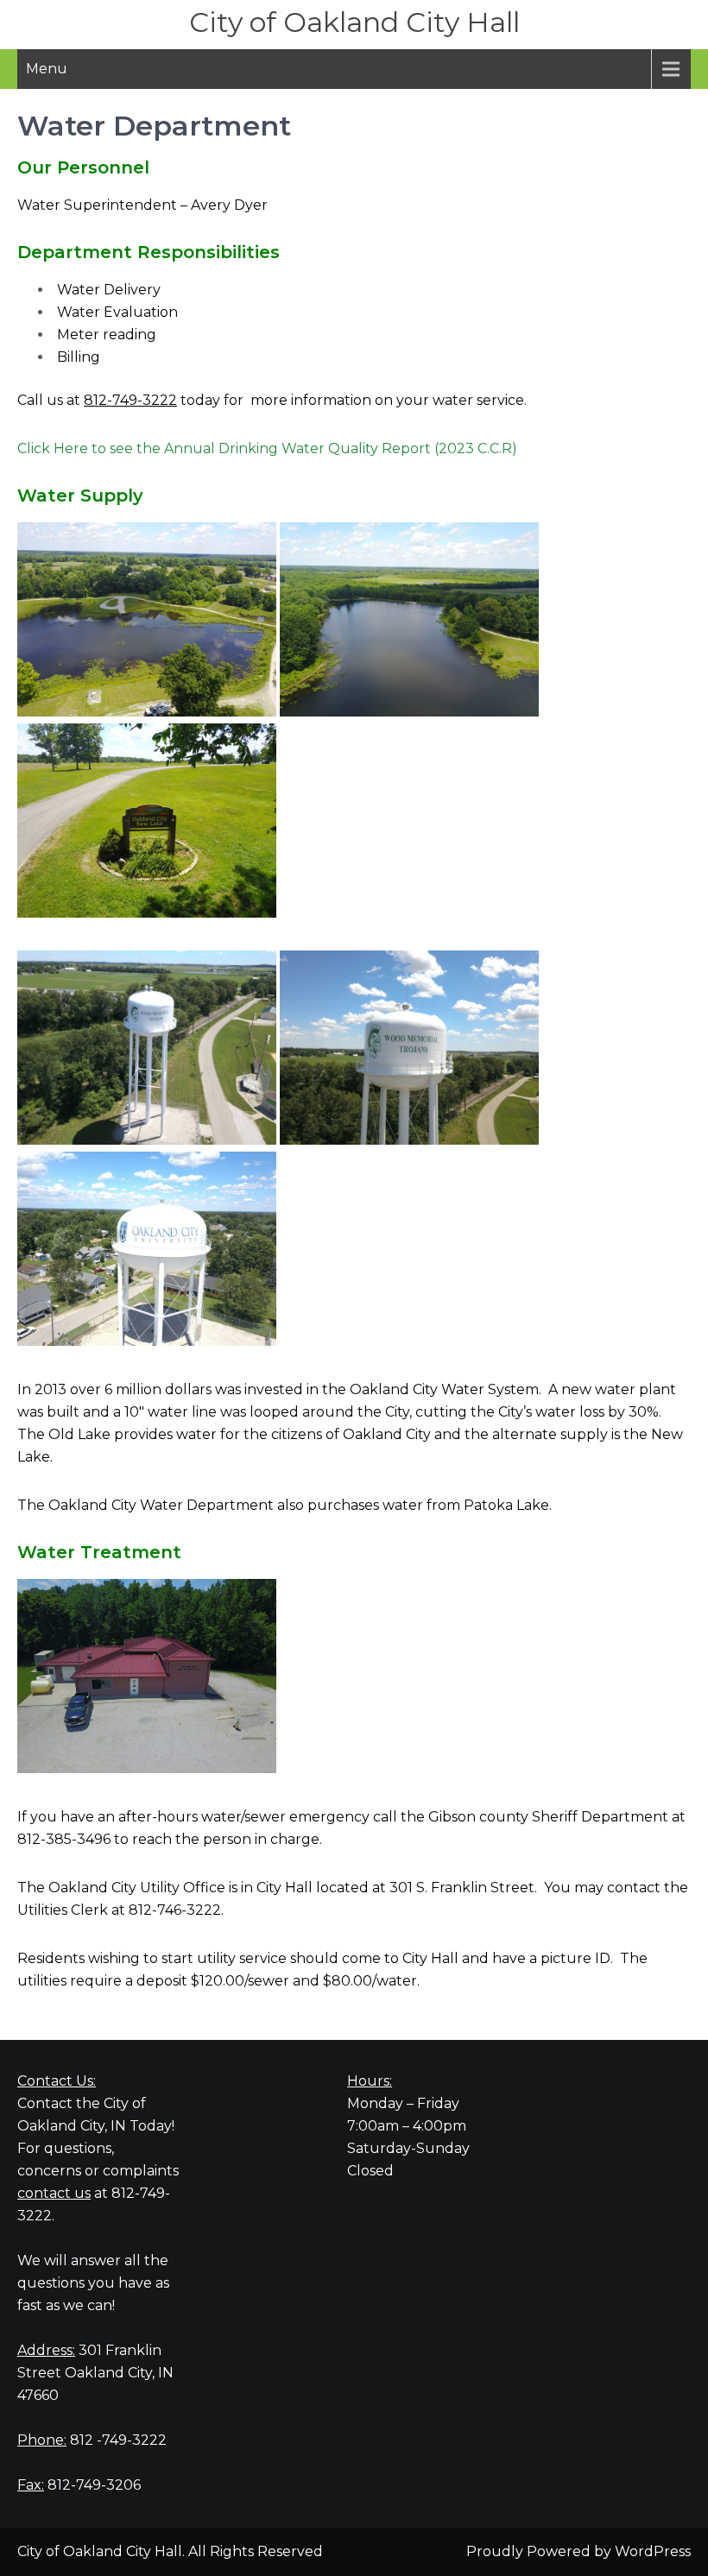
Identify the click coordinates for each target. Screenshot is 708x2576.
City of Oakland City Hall (354, 22)
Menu (47, 69)
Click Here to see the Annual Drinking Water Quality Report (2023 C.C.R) (267, 448)
